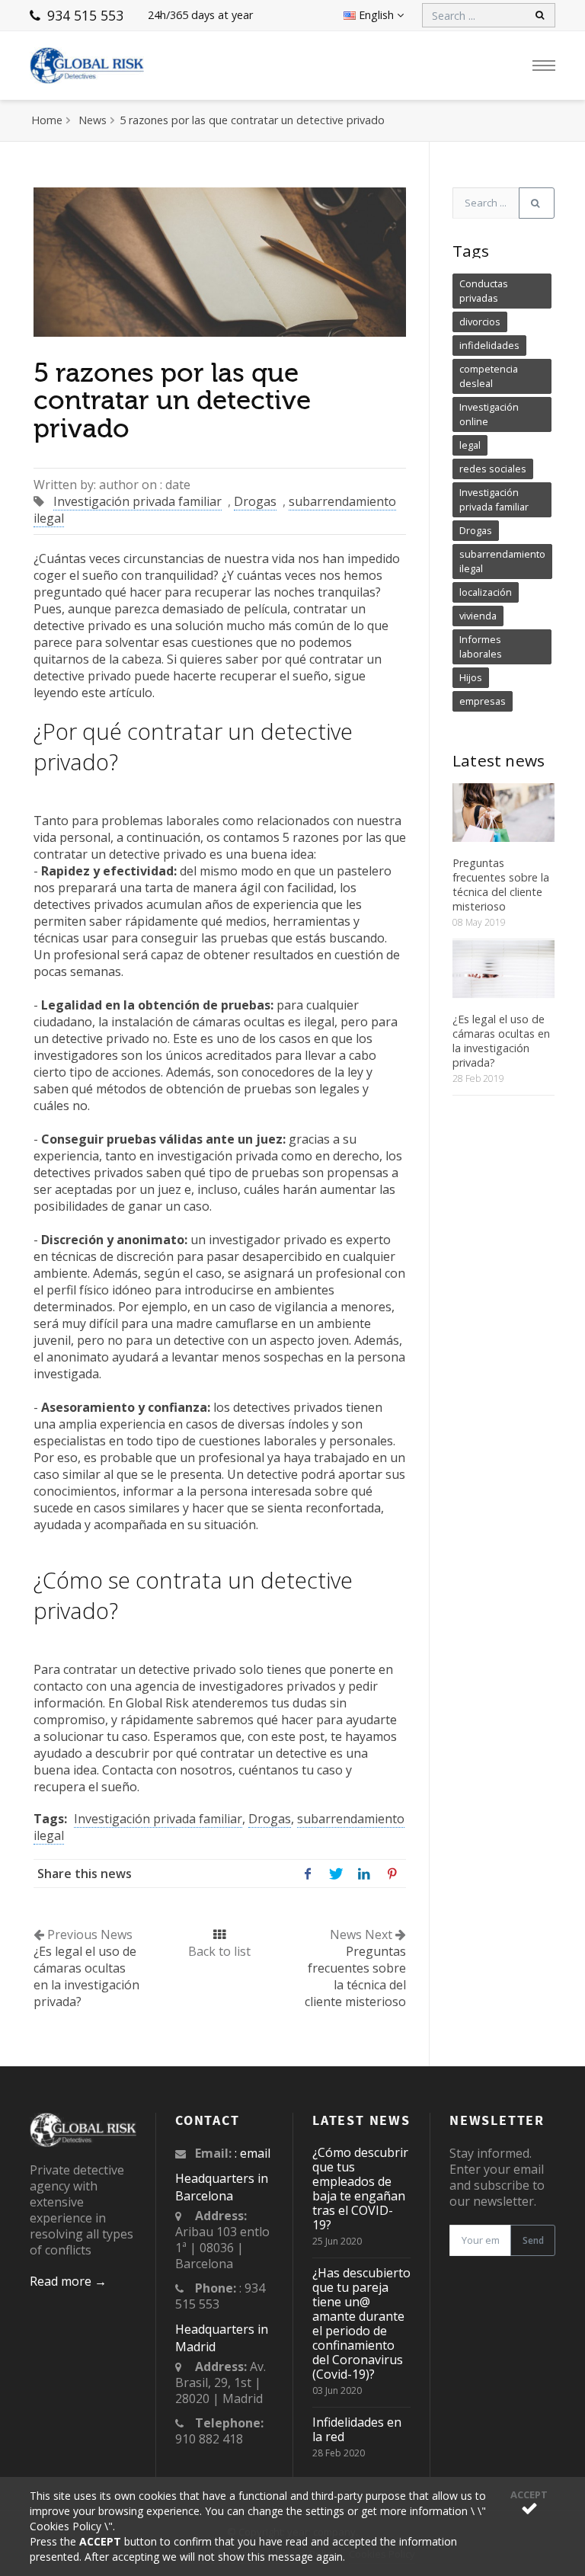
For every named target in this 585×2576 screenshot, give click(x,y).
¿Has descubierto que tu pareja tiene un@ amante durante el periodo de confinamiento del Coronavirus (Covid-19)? (361, 2323)
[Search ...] (537, 203)
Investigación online (489, 414)
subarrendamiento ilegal (502, 561)
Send (533, 2240)
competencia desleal (489, 376)
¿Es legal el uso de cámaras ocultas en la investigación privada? (501, 1041)
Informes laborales (481, 646)
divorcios (480, 322)
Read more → (68, 2281)
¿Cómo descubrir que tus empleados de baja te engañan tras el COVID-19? (360, 2189)
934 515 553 (83, 15)
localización (486, 592)
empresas (483, 701)
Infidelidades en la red (357, 2429)
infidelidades (489, 345)
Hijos (471, 677)
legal (470, 445)
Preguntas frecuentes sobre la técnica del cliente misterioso (501, 885)
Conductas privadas (484, 291)
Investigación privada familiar (137, 501)
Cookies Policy (67, 2526)
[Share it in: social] (307, 1873)
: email (253, 2153)
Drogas (255, 501)
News (93, 120)
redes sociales (493, 469)
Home (47, 120)
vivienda (478, 616)
